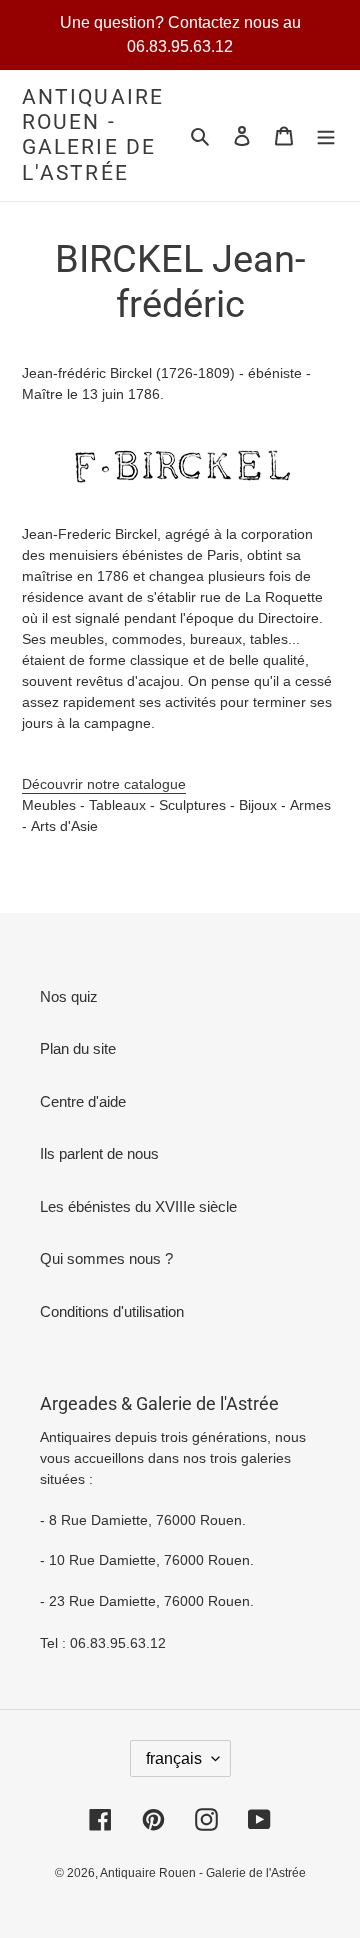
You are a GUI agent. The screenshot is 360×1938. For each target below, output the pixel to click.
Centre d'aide (83, 1101)
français (174, 1758)
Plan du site (78, 1048)
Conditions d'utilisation (112, 1311)
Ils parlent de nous (99, 1153)
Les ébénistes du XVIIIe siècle (138, 1206)
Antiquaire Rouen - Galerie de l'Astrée (93, 135)
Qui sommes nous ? (106, 1258)
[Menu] (326, 135)
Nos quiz (69, 996)
